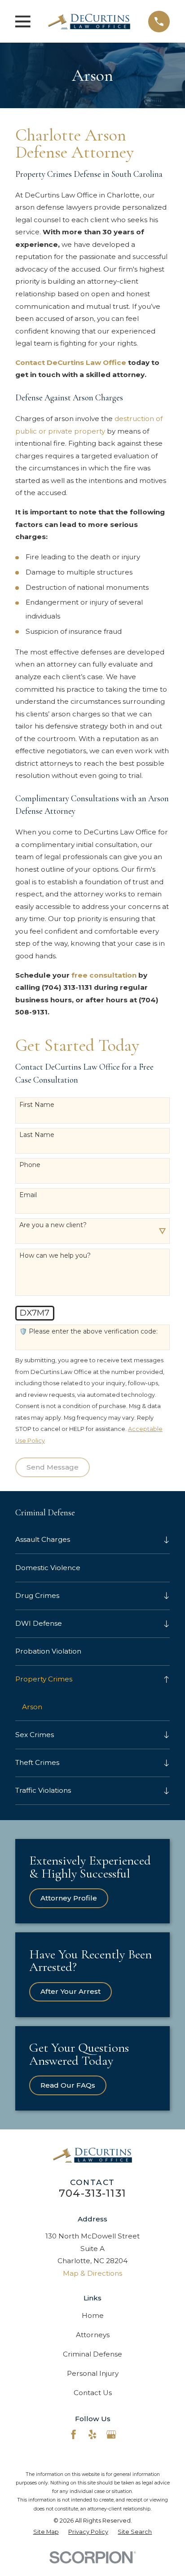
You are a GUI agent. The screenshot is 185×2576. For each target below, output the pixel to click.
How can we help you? (55, 1256)
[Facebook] (73, 2434)
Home (93, 2315)
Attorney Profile (69, 1898)
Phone (30, 1165)
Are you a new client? (53, 1225)
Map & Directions (92, 2273)
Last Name (37, 1135)
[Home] (89, 21)
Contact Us (93, 2393)
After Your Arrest (70, 1991)
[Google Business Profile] (111, 2434)
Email (28, 1195)
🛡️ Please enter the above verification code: (88, 1332)
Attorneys (93, 2335)
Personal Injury (93, 2373)
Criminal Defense (92, 2354)
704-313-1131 (92, 2193)
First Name (37, 1105)
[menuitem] (87, 1540)
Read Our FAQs (68, 2085)
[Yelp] (92, 2434)
